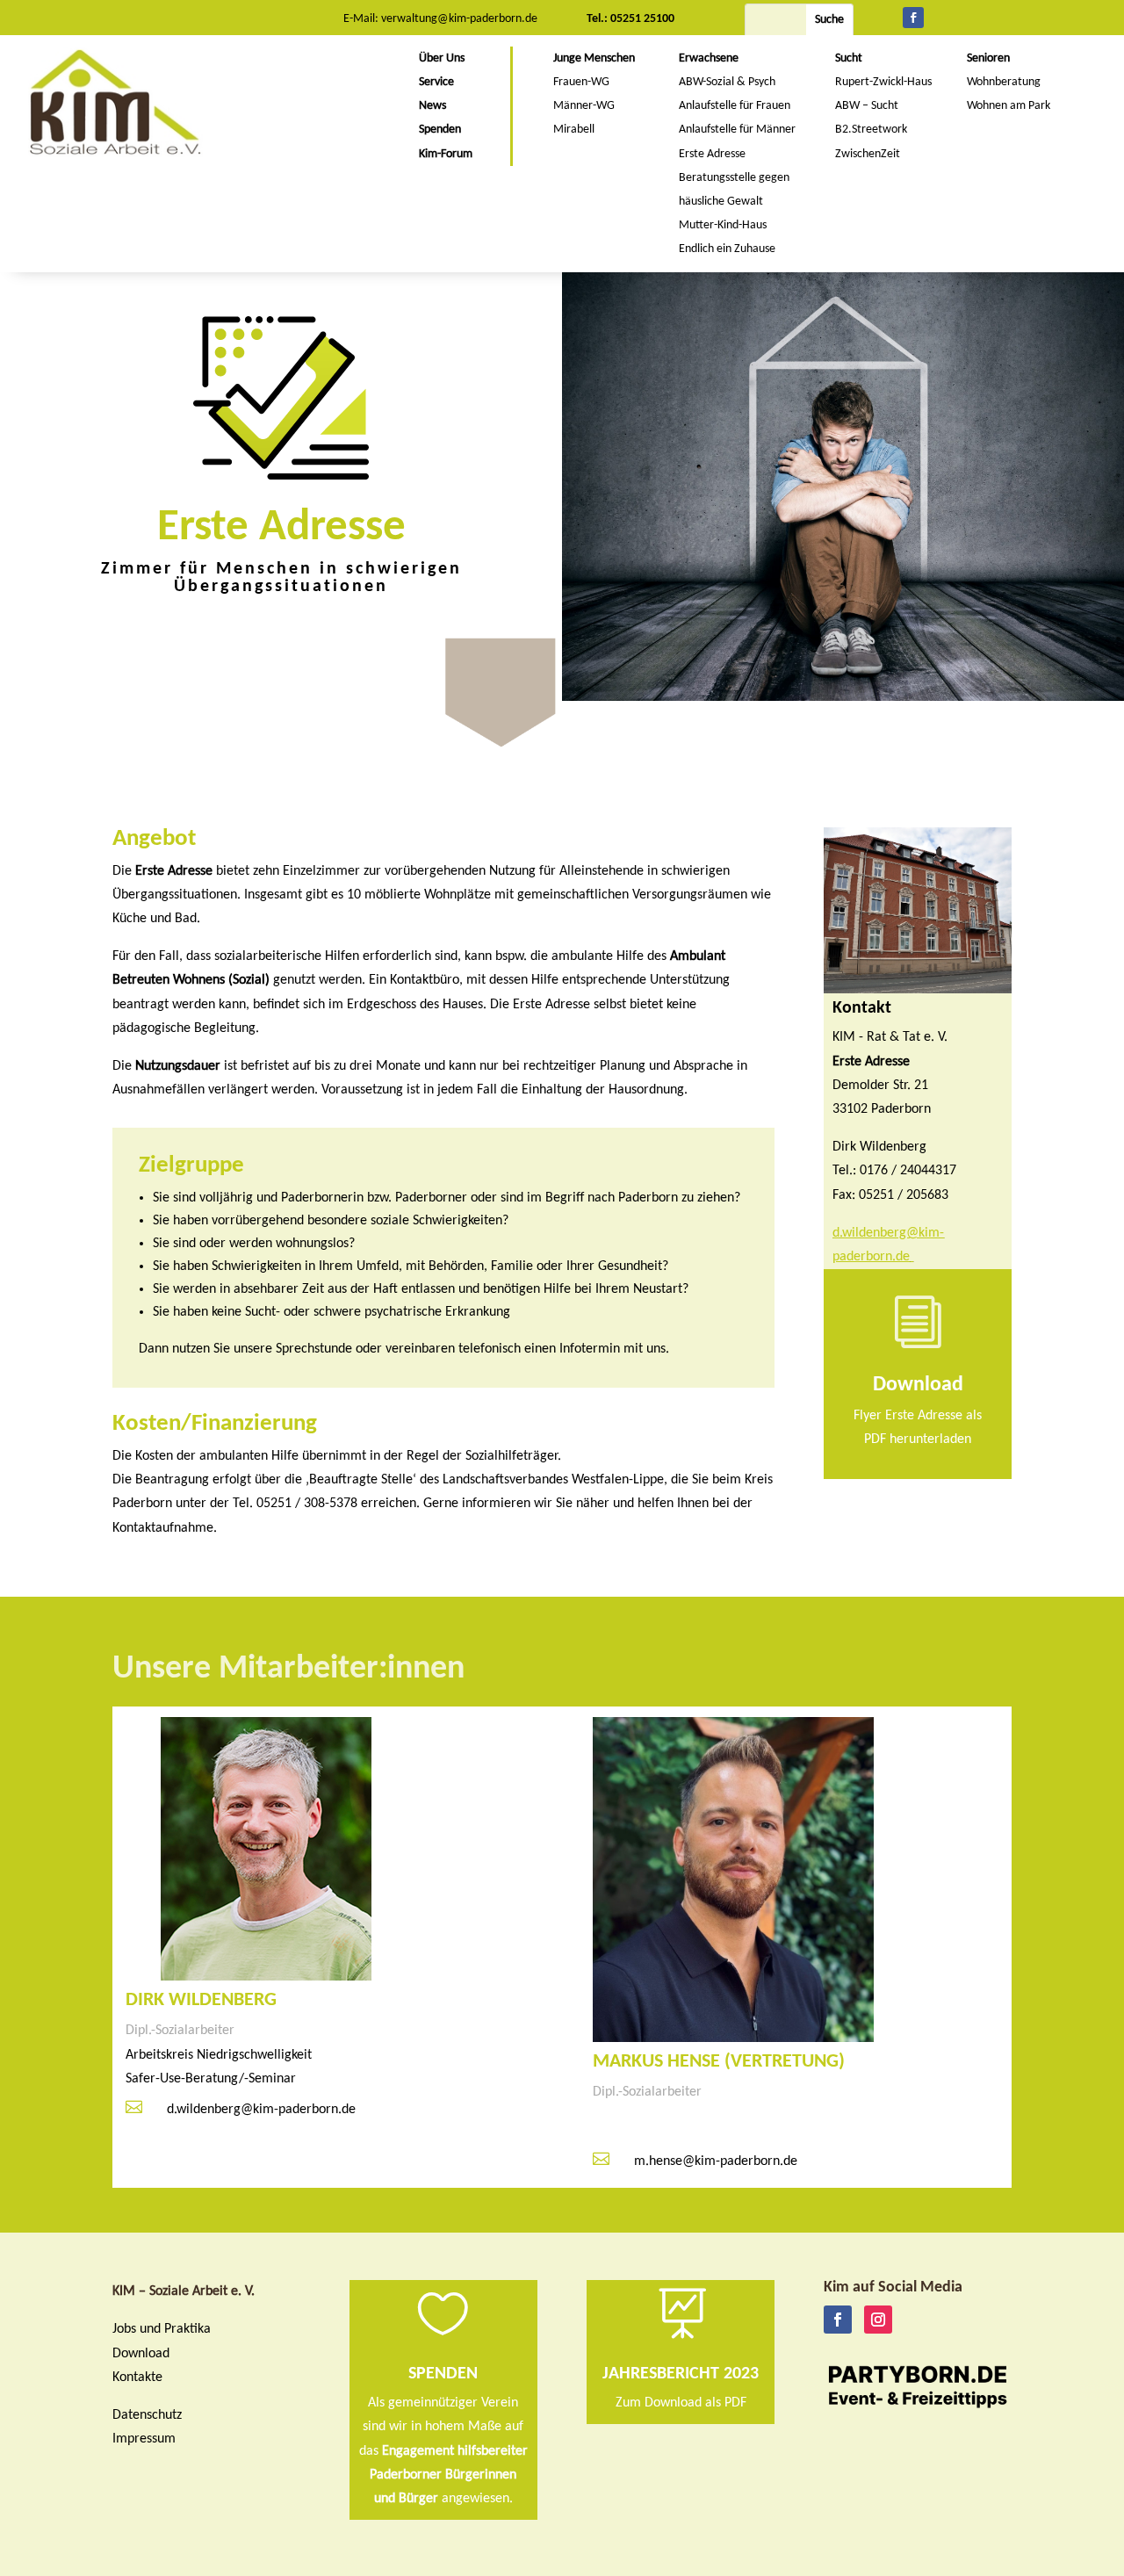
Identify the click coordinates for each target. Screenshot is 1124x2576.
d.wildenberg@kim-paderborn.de (261, 2110)
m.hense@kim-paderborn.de (716, 2161)
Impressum (144, 2439)
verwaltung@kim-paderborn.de (459, 19)
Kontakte (137, 2378)
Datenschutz (147, 2415)
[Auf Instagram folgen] (878, 2320)
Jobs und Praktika (162, 2329)
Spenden (443, 2374)
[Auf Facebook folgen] (913, 18)
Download (141, 2354)
